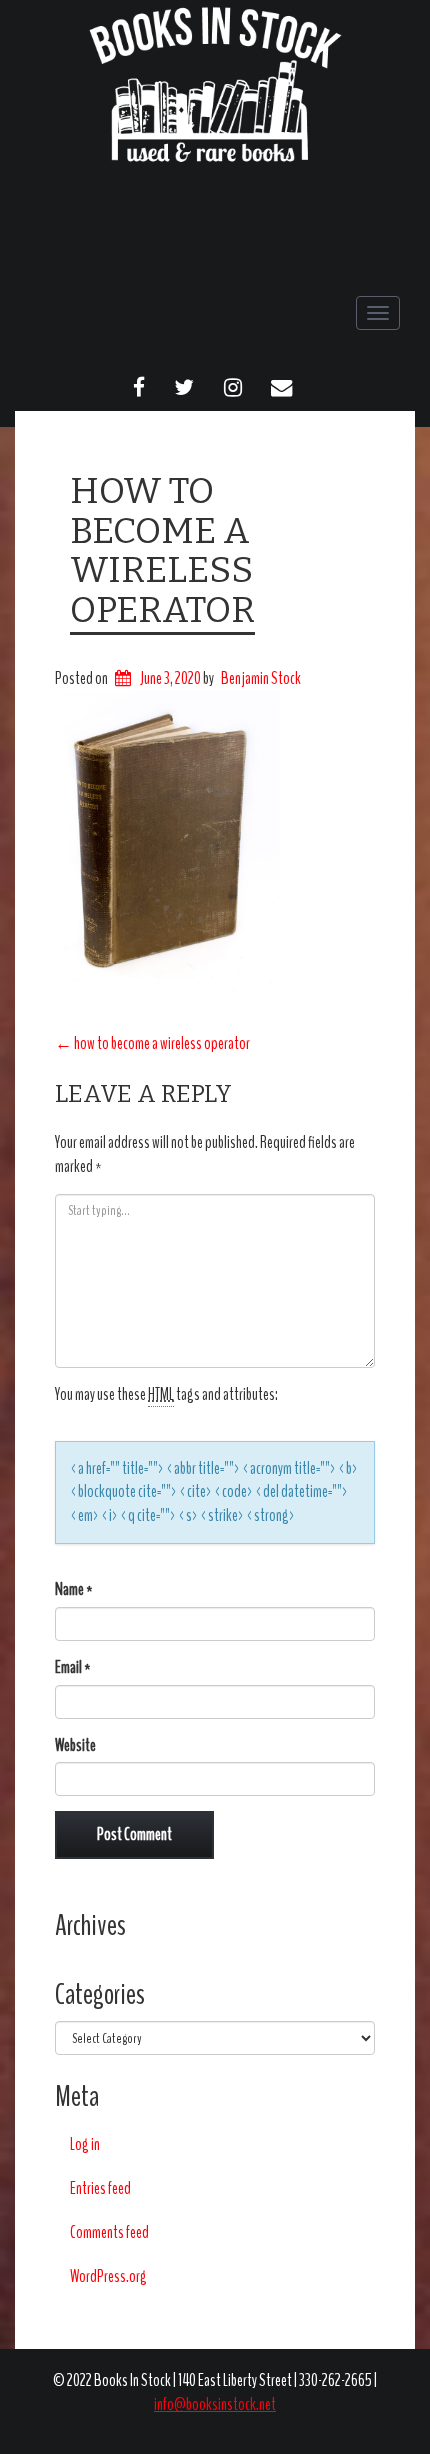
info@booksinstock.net (215, 2404)
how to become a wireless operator (162, 550)
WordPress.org (108, 2276)
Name (74, 1589)
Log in (85, 2144)
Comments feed (109, 2232)
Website (75, 1745)
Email (73, 1667)
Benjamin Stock (261, 678)
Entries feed (100, 2188)
